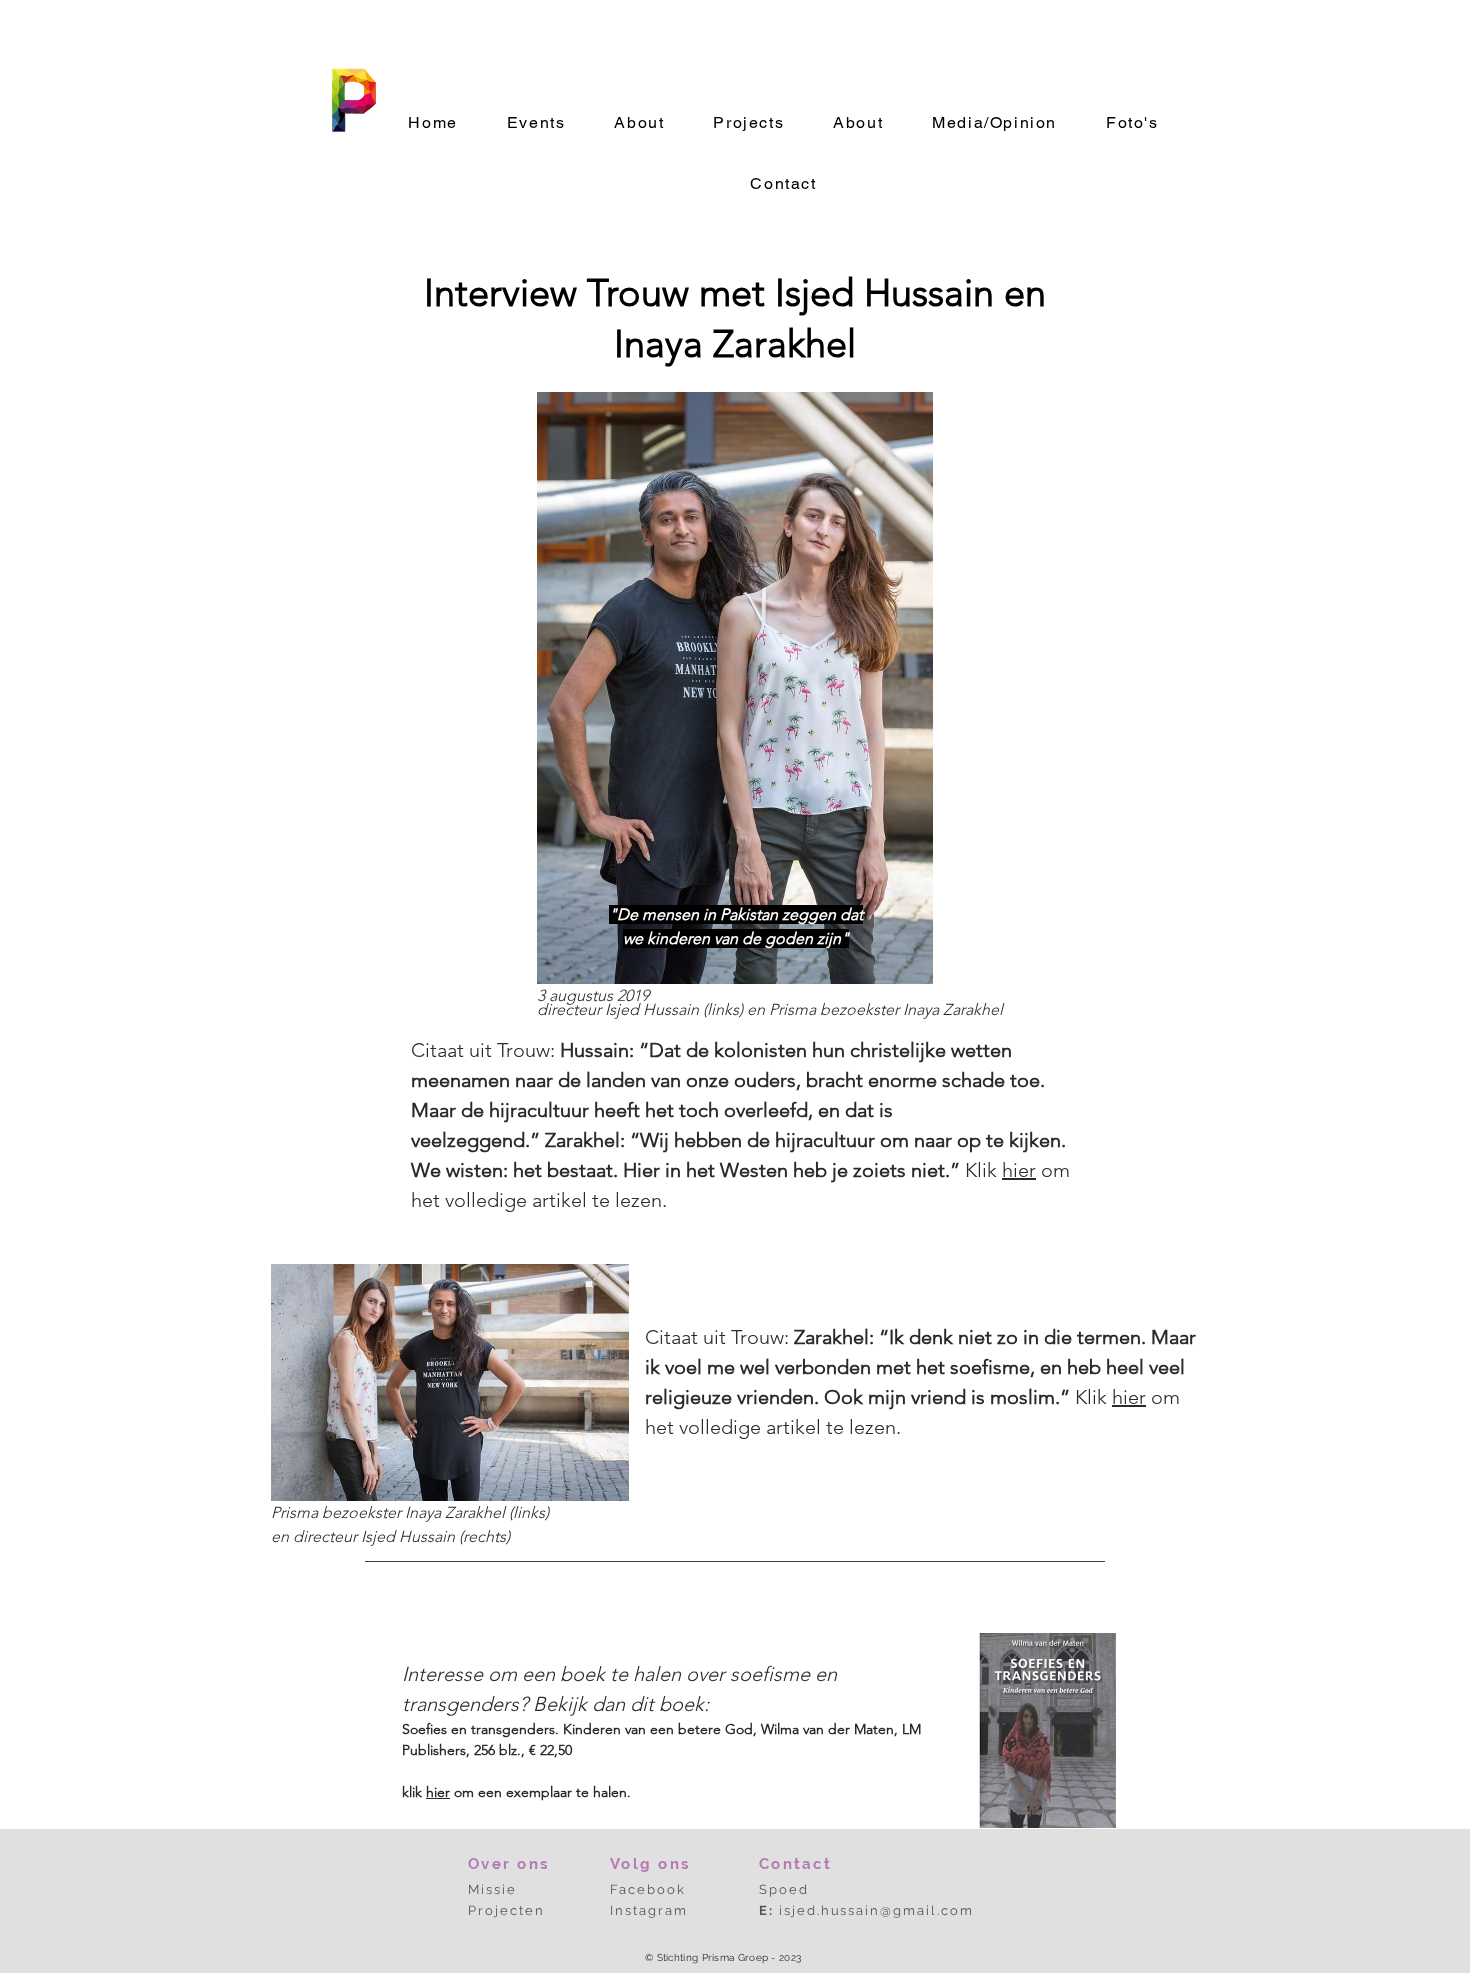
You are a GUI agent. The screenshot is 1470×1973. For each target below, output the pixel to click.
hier (1019, 1170)
